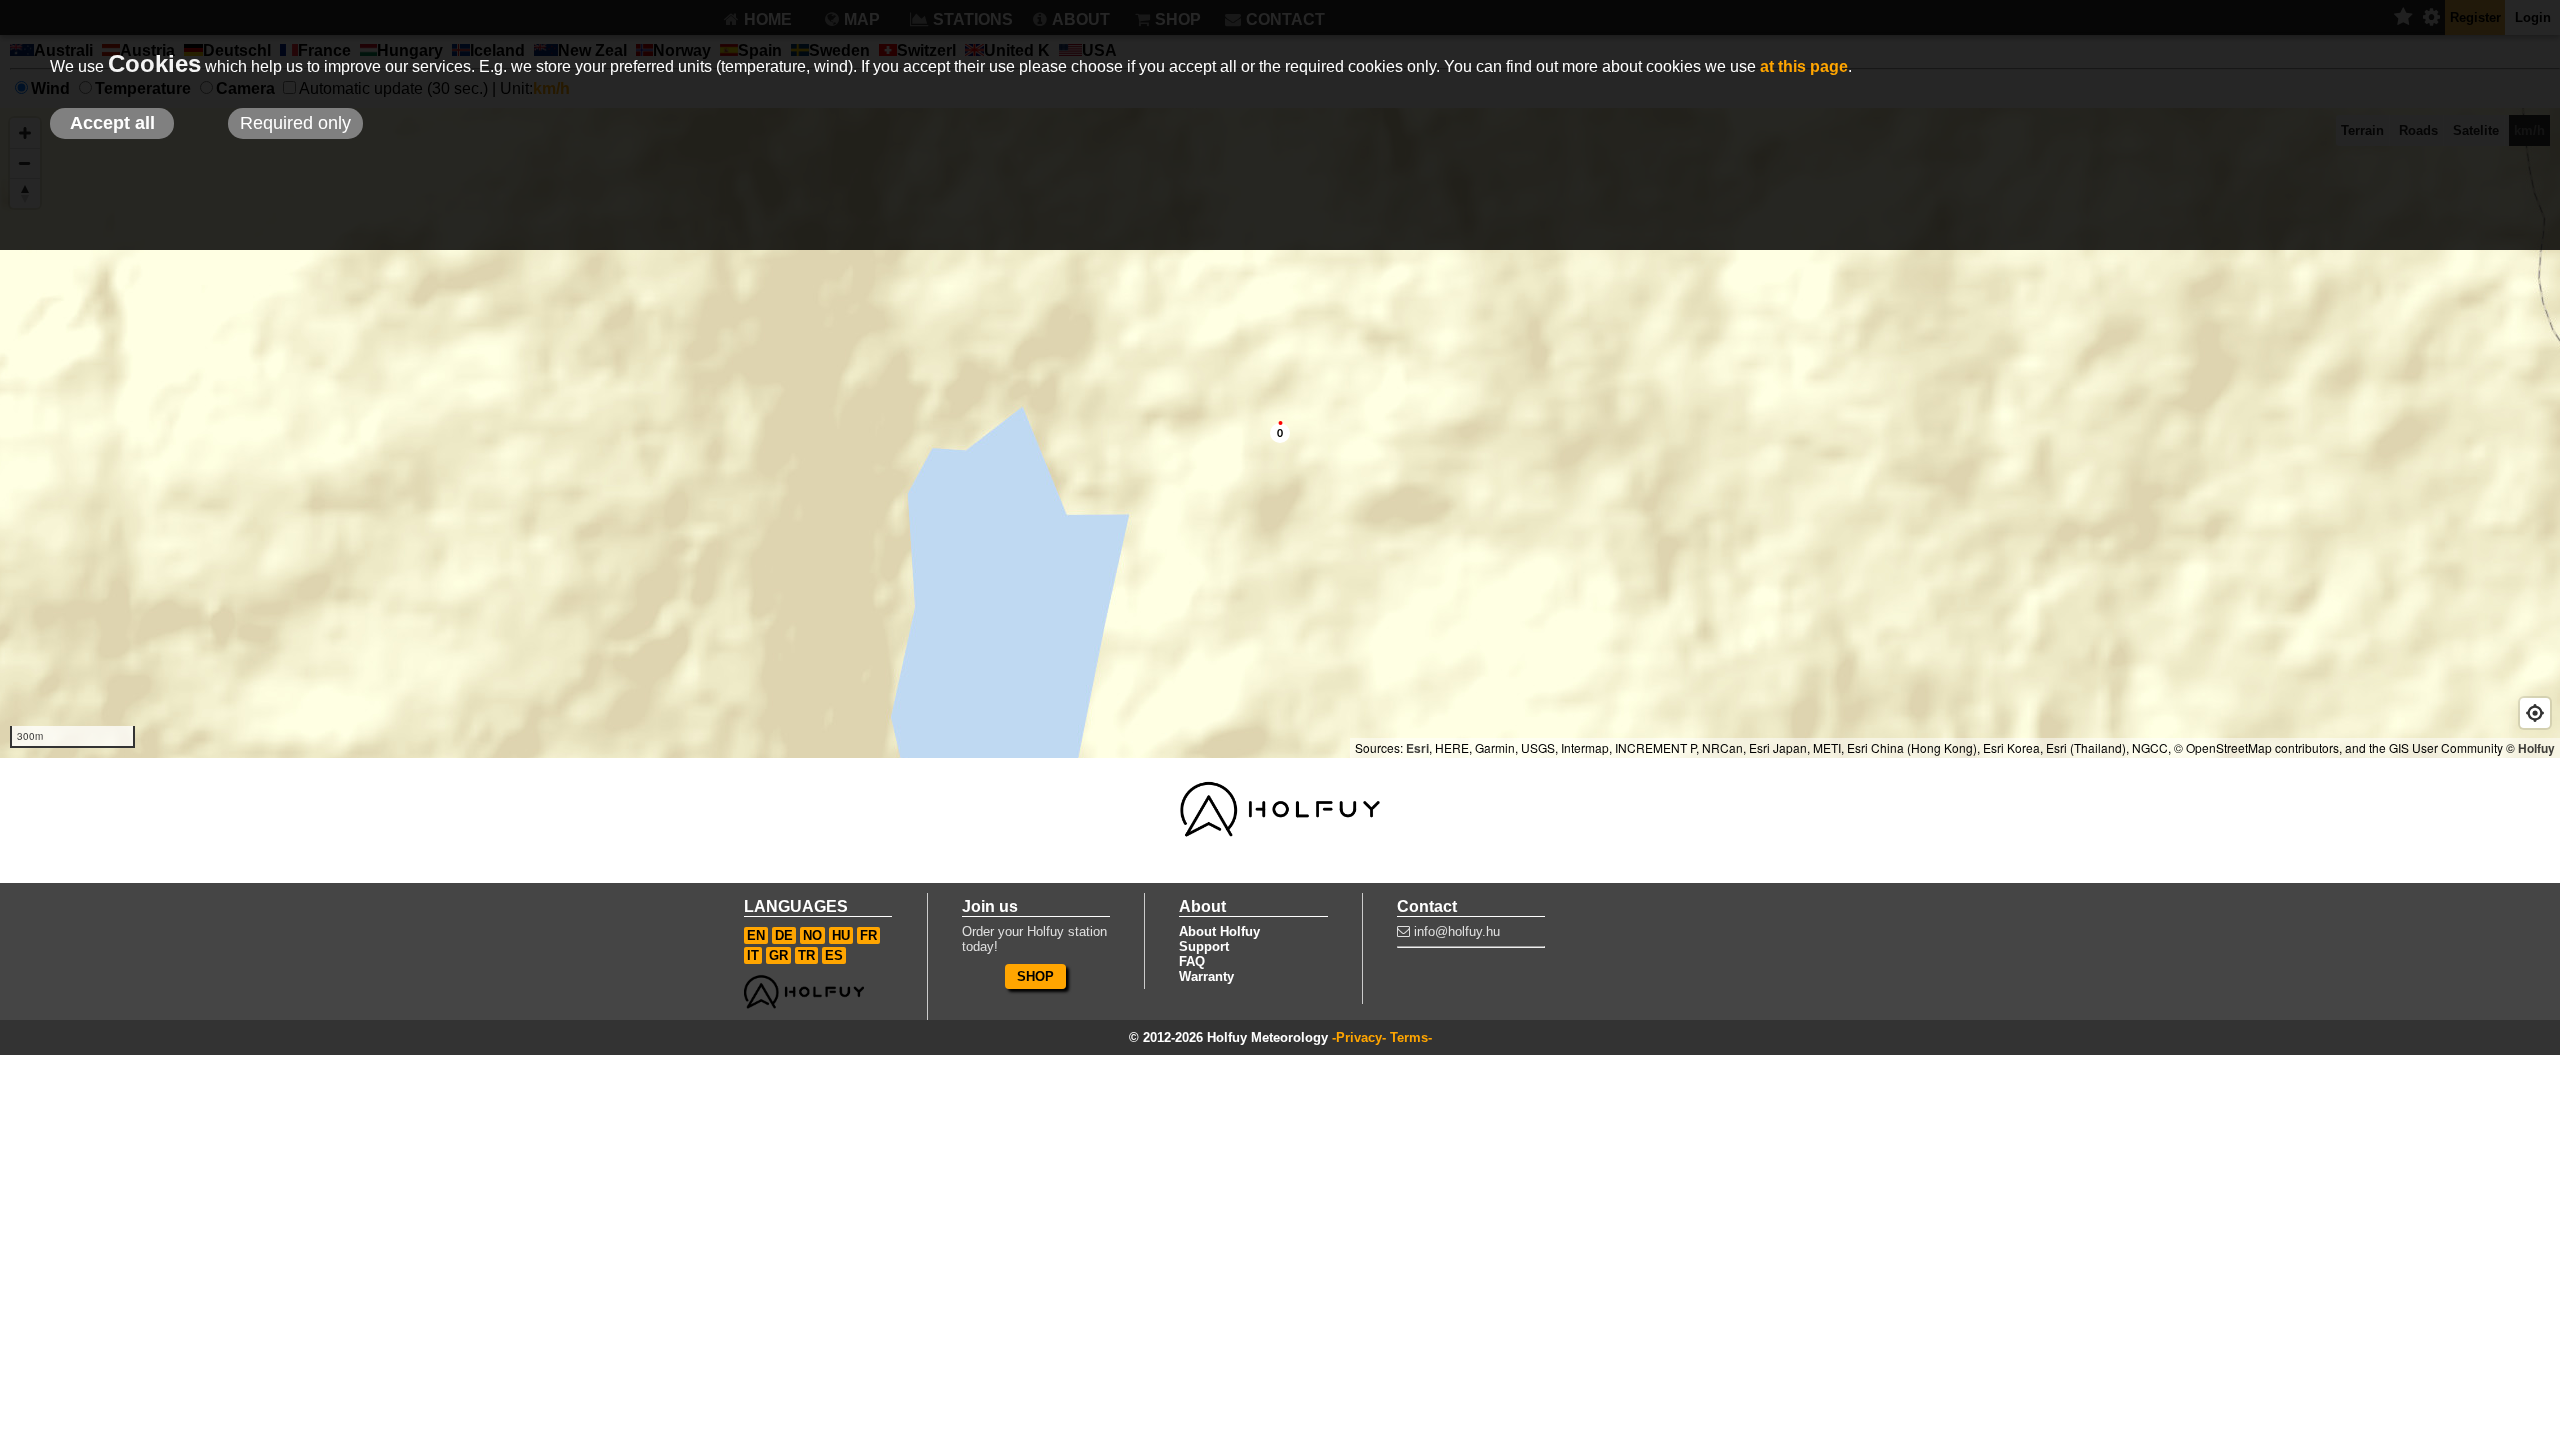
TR (806, 955)
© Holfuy (2530, 748)
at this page (1804, 66)
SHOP (1035, 976)
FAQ (1192, 961)
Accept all (112, 123)
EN (756, 935)
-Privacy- (1359, 1037)
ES (834, 955)
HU (841, 935)
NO (812, 935)
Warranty (1206, 976)
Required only (295, 123)
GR (778, 955)
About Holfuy (1219, 931)
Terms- (1411, 1037)
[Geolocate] (2535, 713)
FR (868, 935)
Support (1204, 946)
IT (753, 955)
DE (784, 935)
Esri (1417, 748)
